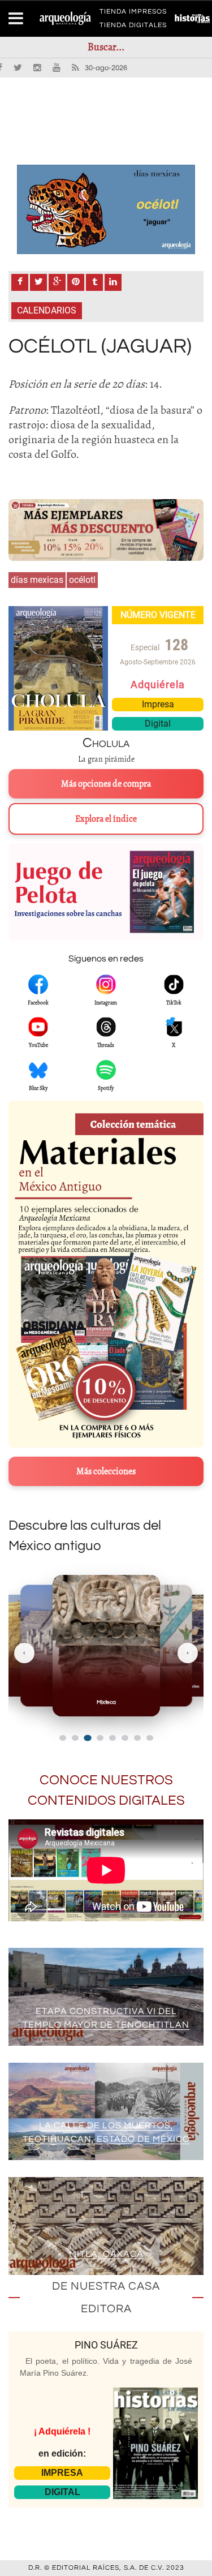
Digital (158, 724)
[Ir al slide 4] (100, 1738)
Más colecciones (106, 1471)
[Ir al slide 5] (113, 1738)
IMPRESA (62, 2473)
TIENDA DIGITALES (133, 27)
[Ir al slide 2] (75, 1738)
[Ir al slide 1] (63, 1738)
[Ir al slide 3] (87, 1738)
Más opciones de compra (106, 784)
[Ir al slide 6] (125, 1738)
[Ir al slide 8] (150, 1738)
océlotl (82, 580)
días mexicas (37, 580)
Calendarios (47, 310)
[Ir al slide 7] (137, 1738)
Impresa (158, 704)
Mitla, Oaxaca (106, 2254)
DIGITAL (62, 2492)
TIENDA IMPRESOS (133, 14)
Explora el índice (106, 819)
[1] (106, 209)
